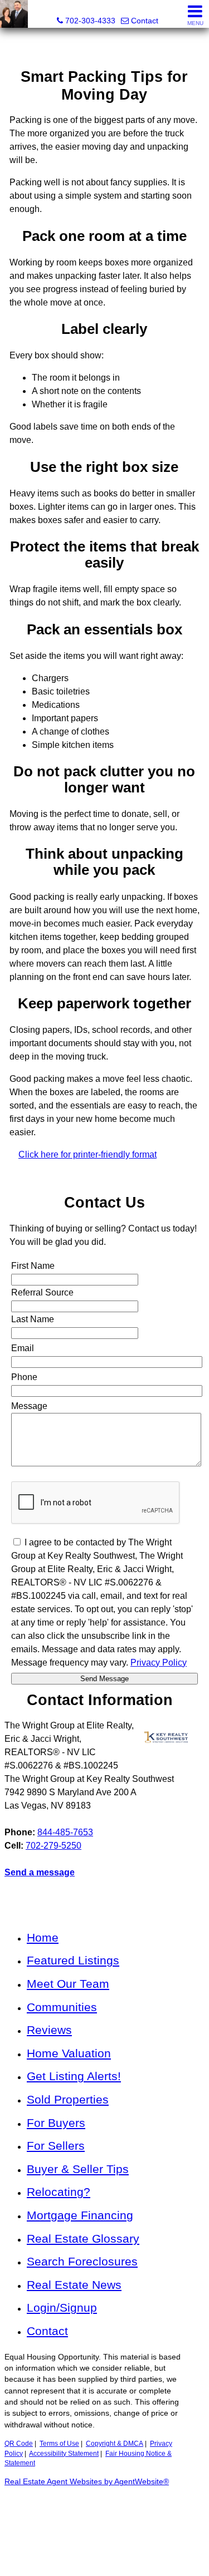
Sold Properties (68, 2099)
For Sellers (56, 2146)
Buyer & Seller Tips (78, 2169)
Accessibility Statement (64, 2454)
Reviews (49, 2030)
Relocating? (59, 2192)
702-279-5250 (54, 1846)
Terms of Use (59, 2444)
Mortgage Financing (80, 2215)
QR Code (19, 2444)
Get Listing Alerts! (74, 2076)
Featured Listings (73, 1960)
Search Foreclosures (82, 2261)
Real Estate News (74, 2285)
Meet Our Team (68, 1984)
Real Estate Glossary (83, 2238)
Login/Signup (62, 2307)
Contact (47, 2331)
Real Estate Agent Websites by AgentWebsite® (87, 2482)
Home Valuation (69, 2053)
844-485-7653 (65, 1832)
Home (43, 1937)
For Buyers (56, 2123)
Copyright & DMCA (115, 2444)
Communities (62, 2007)
